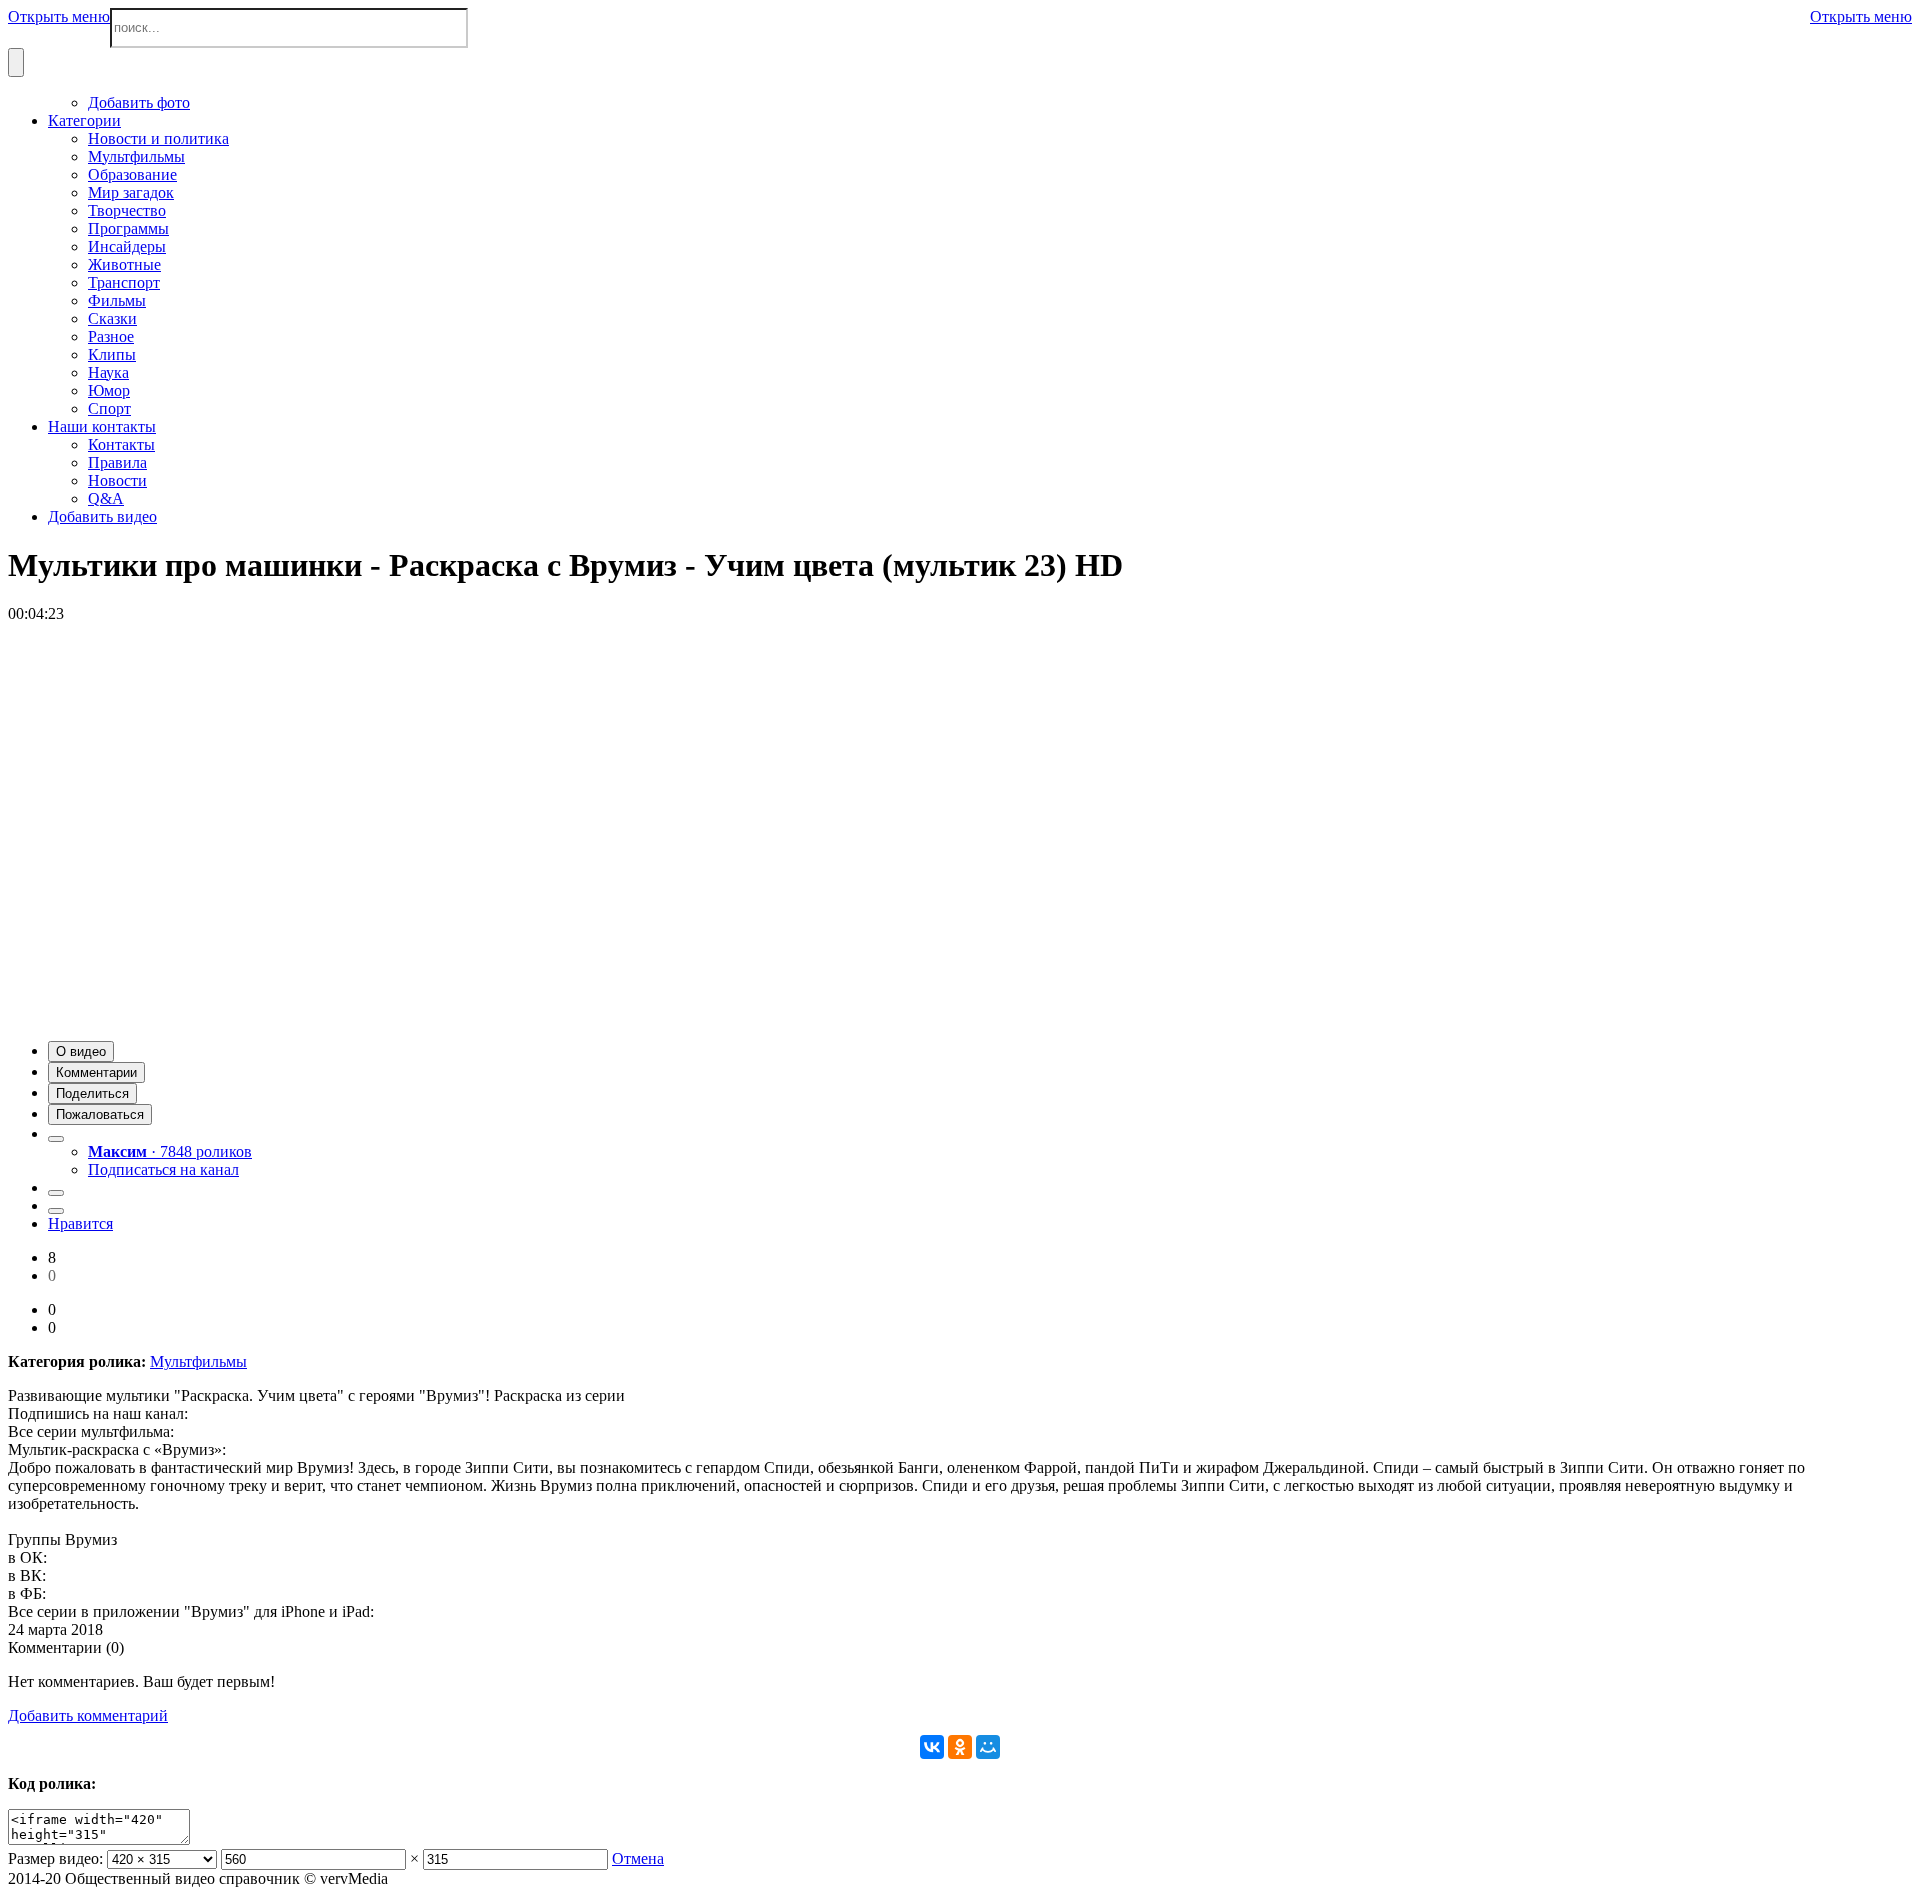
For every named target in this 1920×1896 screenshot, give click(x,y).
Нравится (80, 1223)
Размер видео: (55, 1858)
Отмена (638, 1858)
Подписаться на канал (163, 1169)
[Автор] (56, 1139)
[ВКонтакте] (932, 1747)
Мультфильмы (198, 1361)
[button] (81, 1051)
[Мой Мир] (988, 1747)
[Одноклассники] (960, 1747)
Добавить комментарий (88, 1715)
